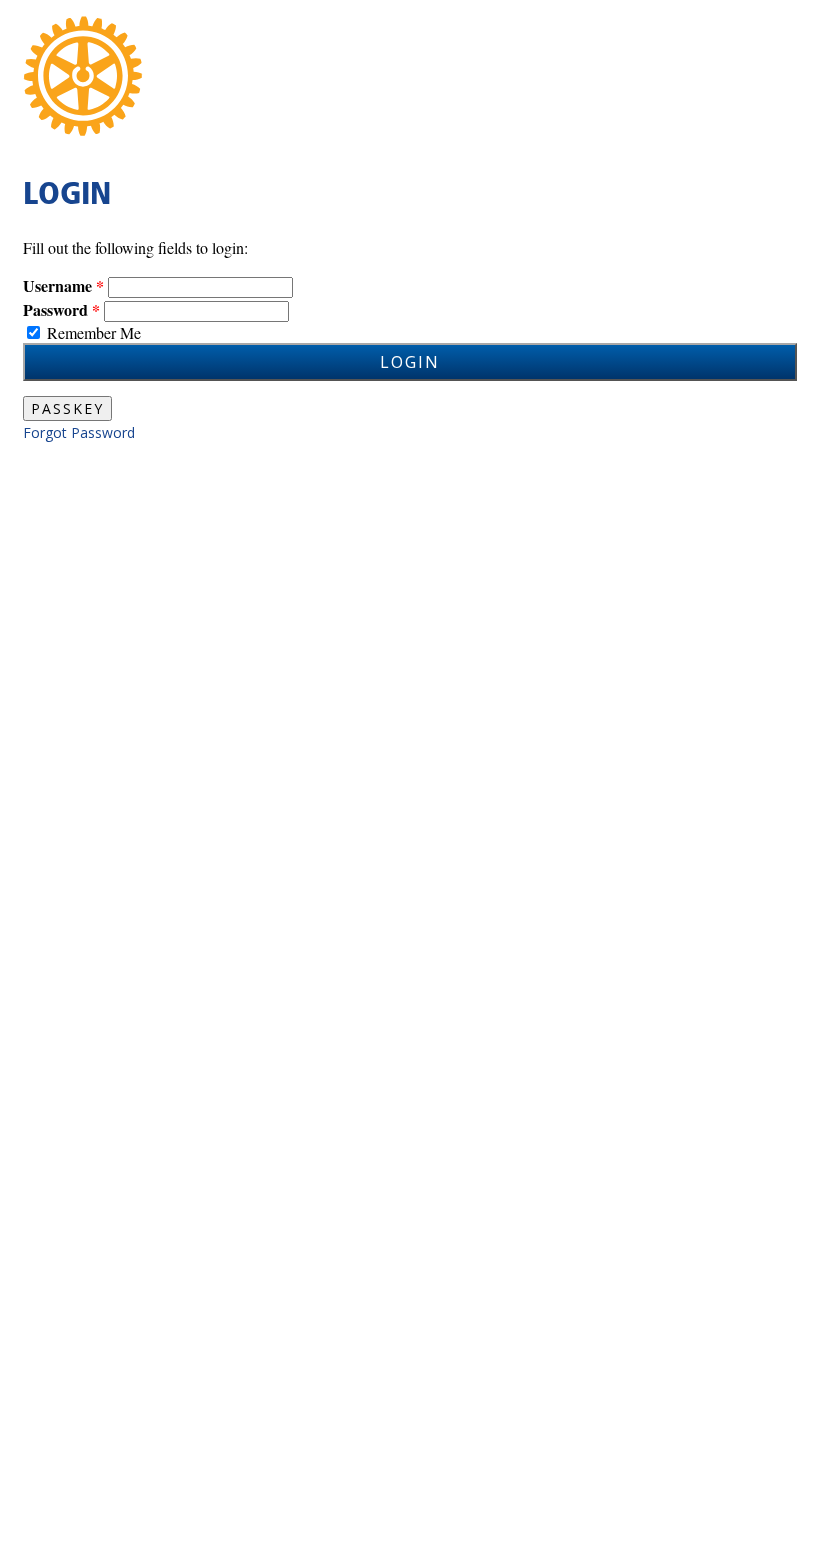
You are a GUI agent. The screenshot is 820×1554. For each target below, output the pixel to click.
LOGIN (410, 362)
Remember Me (94, 332)
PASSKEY (67, 408)
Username (57, 285)
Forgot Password (79, 432)
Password (55, 309)
